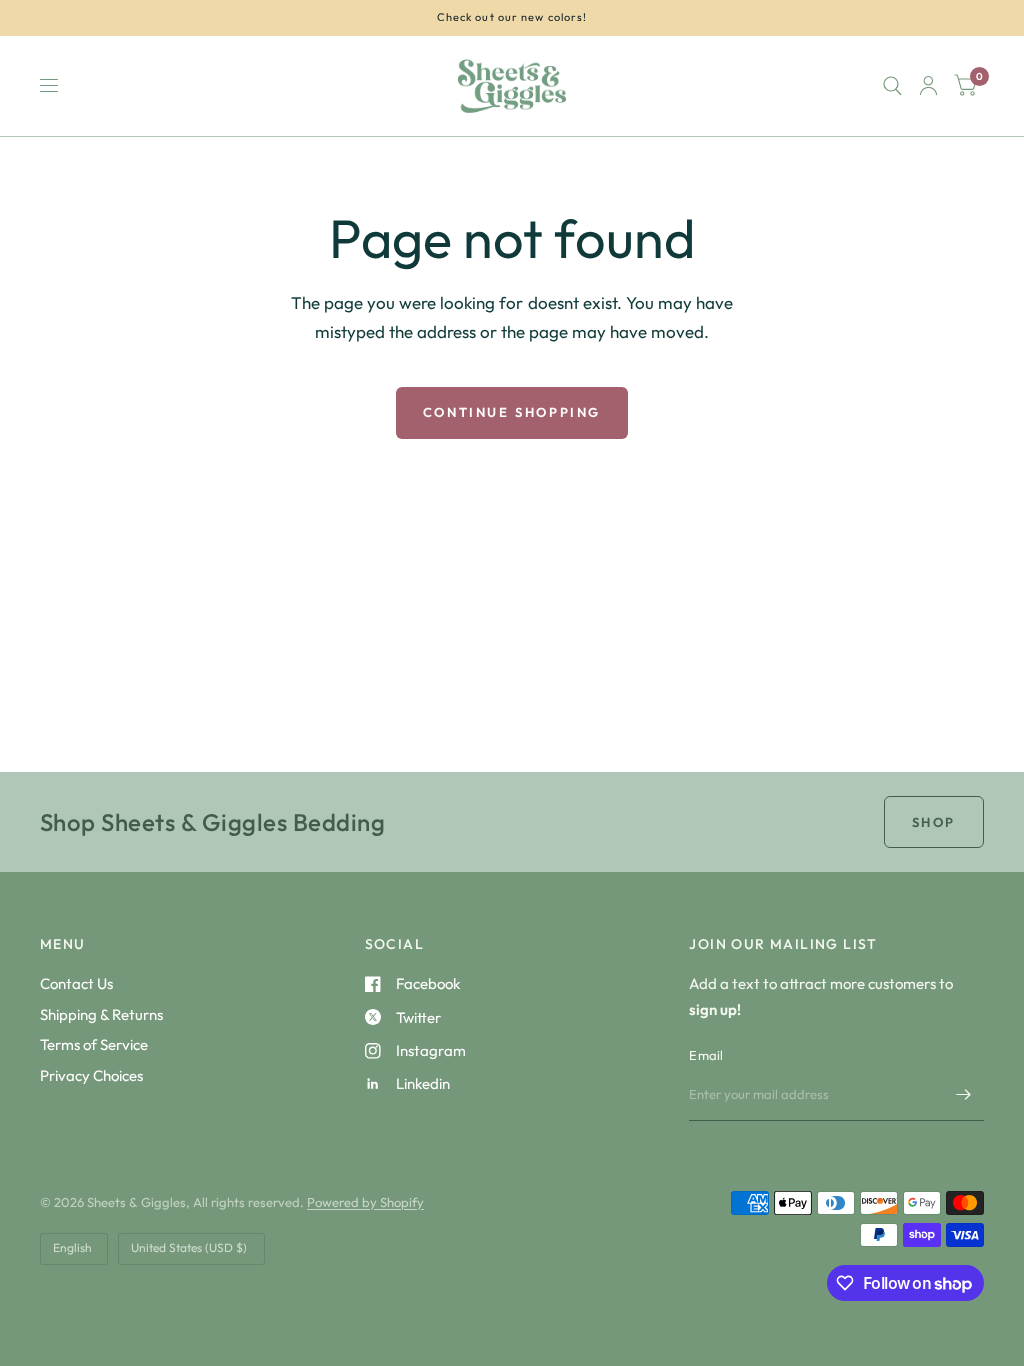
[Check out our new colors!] (512, 17)
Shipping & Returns (101, 1014)
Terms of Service (94, 1044)
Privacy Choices (91, 1075)
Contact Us (76, 983)
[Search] (892, 86)
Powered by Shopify (365, 1202)
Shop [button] (934, 822)
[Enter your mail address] (964, 1095)
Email (706, 1055)
